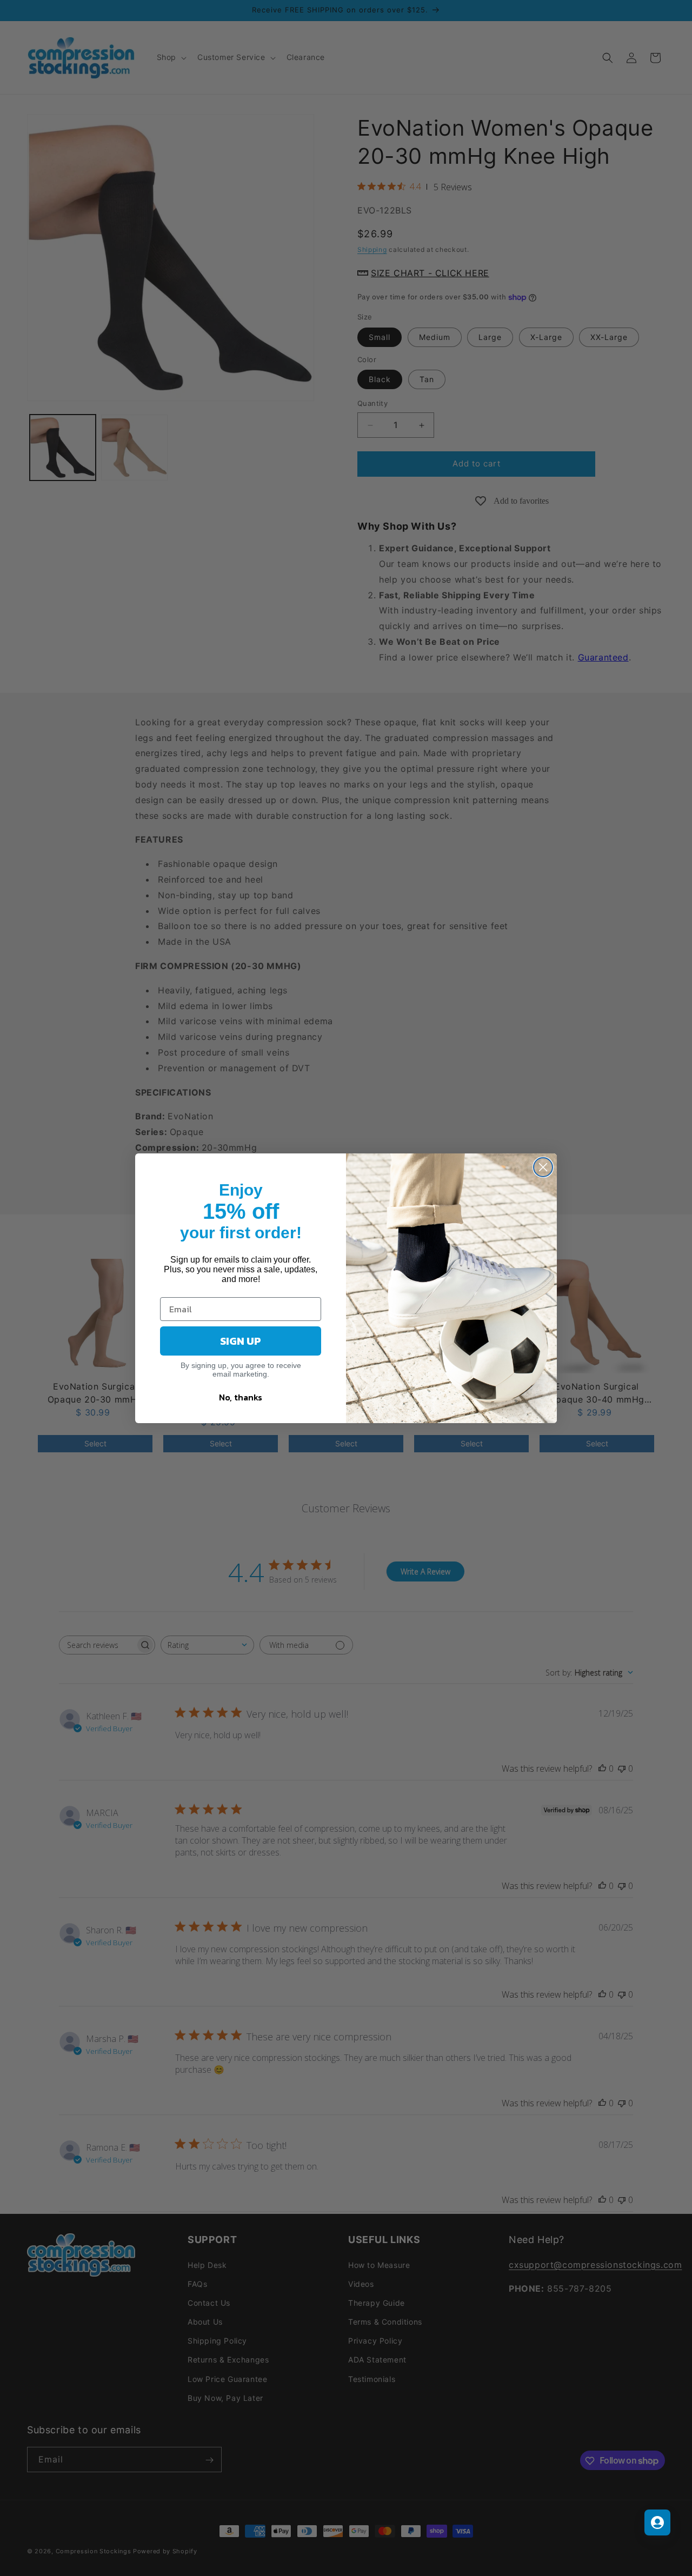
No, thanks (241, 1397)
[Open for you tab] (657, 2522)
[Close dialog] (543, 1167)
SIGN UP (241, 1341)
